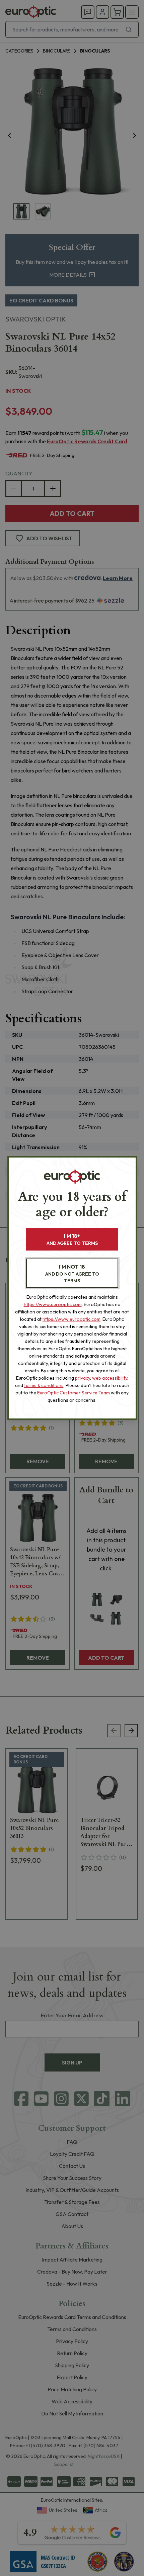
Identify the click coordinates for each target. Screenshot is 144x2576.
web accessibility (110, 1378)
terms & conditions (44, 1385)
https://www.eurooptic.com (53, 1304)
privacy (83, 1378)
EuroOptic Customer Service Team (74, 1393)
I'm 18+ (72, 1239)
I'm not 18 (72, 1273)
